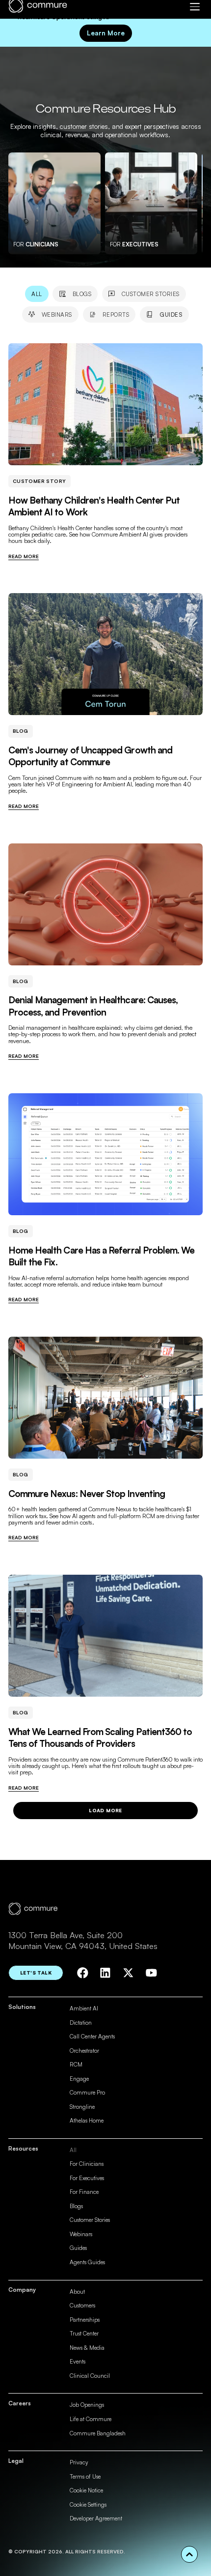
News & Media (87, 2348)
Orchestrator (84, 2051)
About (77, 2291)
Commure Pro (87, 2092)
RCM (76, 2064)
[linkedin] (105, 1973)
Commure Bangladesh (98, 2433)
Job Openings (87, 2405)
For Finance (84, 2192)
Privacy (79, 2462)
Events (78, 2361)
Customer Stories (90, 2220)
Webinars (81, 2234)
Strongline (82, 2107)
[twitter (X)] (128, 1973)
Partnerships (85, 2320)
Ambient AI (84, 2008)
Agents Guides (87, 2262)
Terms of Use (85, 2476)
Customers (82, 2305)
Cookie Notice (86, 2490)
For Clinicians (87, 2164)
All (73, 2150)
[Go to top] (189, 2554)
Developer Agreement (96, 2518)
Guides (78, 2248)
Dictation (81, 2022)
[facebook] (83, 1973)
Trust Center (84, 2333)
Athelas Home (87, 2120)
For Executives (87, 2178)
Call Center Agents (92, 2036)
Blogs (76, 2206)
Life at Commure (91, 2419)
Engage (79, 2079)
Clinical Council (90, 2376)
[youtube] (151, 1973)
